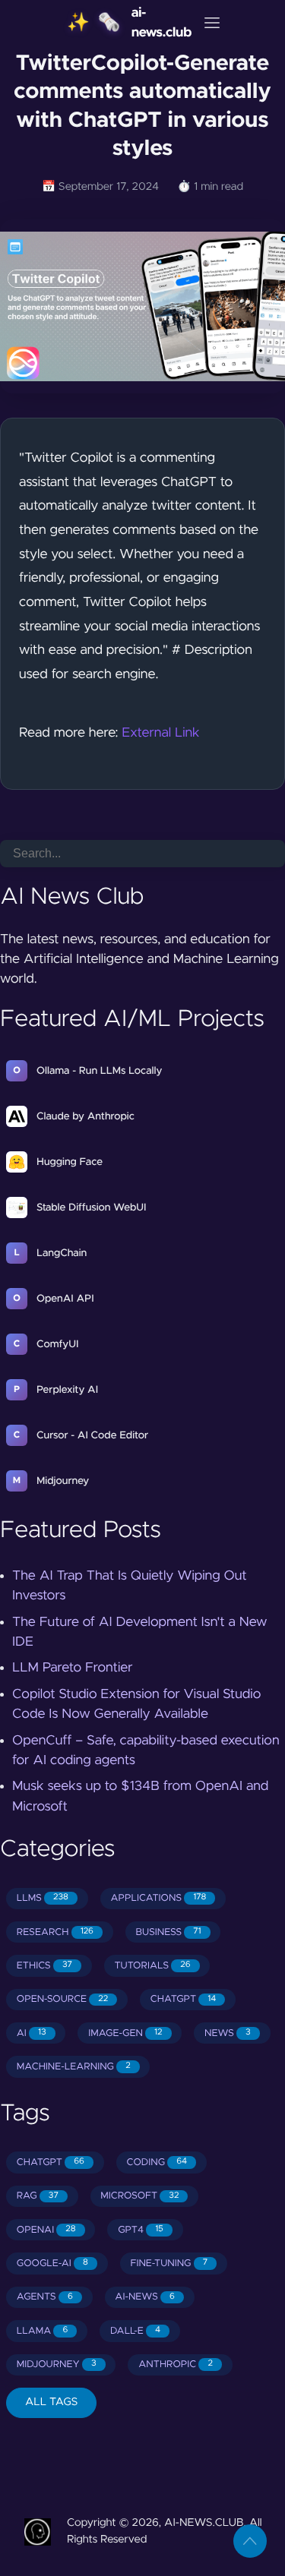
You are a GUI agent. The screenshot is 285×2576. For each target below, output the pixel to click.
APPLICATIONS (159, 1898)
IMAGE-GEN (125, 2033)
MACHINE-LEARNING (74, 2067)
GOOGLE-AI (52, 2263)
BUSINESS (169, 1932)
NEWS (228, 2033)
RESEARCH (55, 1932)
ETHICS (44, 1966)
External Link (160, 733)
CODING (157, 2162)
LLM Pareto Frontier (73, 1668)
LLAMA (43, 2331)
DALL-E (135, 2331)
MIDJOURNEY (57, 2364)
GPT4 (141, 2230)
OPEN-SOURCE (62, 1999)
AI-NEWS (144, 2297)
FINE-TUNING (169, 2263)
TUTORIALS (152, 1966)
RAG (38, 2196)
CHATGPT (183, 1999)
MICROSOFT (139, 2196)
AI (32, 2033)
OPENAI (46, 2230)
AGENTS (45, 2297)
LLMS (43, 1898)
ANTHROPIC (176, 2364)
